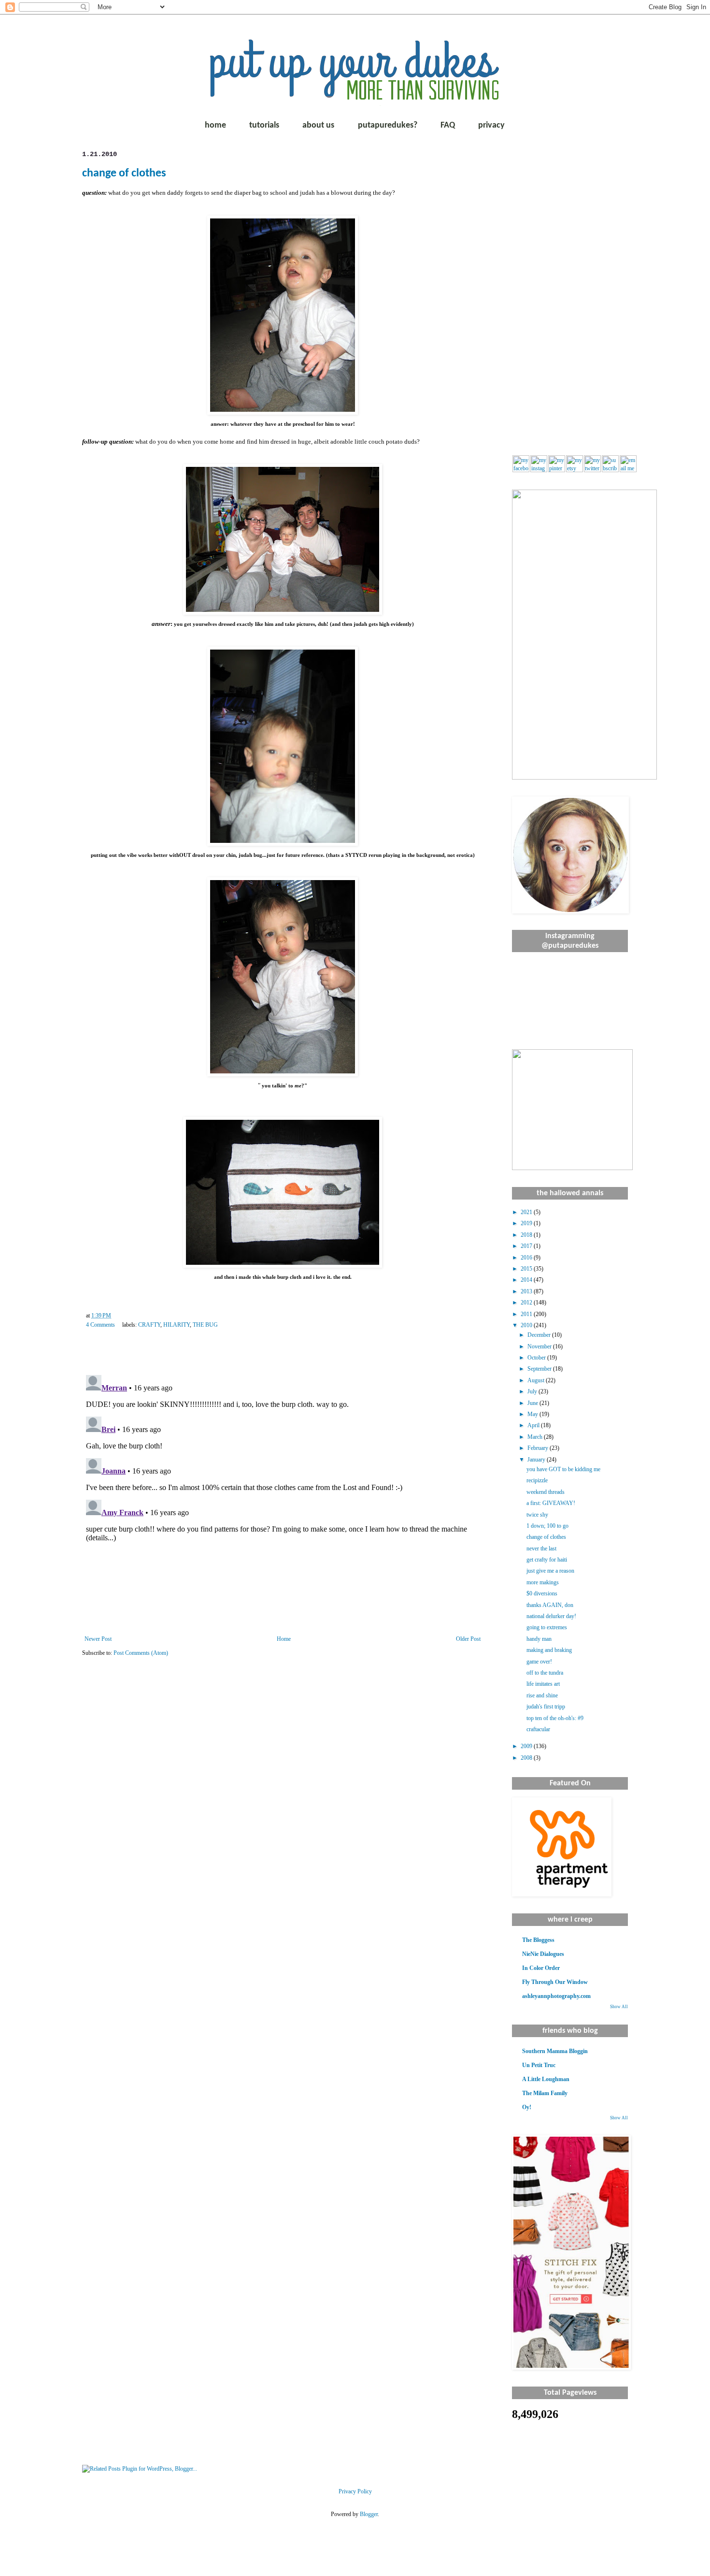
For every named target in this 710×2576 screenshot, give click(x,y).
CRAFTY (149, 1325)
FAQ (448, 125)
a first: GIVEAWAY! (551, 1503)
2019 (527, 1223)
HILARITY (177, 1325)
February (539, 1448)
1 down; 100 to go (547, 1526)
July (533, 1391)
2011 (527, 1314)
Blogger (369, 2514)
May (533, 1414)
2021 (527, 1212)
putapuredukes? (388, 125)
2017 (527, 1246)
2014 (527, 1280)
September (540, 1369)
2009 (527, 1746)
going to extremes (547, 1627)
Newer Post (98, 1639)
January (537, 1460)
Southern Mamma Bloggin (555, 2051)
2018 (527, 1235)
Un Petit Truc (539, 2065)
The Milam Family (545, 2093)
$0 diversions (542, 1593)
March (536, 1437)
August (537, 1380)
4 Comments (100, 1325)
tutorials (264, 125)
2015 (527, 1269)
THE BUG (205, 1325)
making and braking (549, 1650)
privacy (491, 125)
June (533, 1403)
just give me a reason (550, 1571)
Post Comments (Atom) (141, 1653)
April (534, 1425)
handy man (539, 1639)
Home (284, 1639)
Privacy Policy (355, 2491)
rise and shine (542, 1695)
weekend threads (546, 1492)
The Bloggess (538, 1940)
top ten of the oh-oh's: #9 (555, 1718)
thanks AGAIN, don (550, 1605)
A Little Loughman (546, 2079)
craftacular (538, 1729)
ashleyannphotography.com (556, 1996)
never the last (541, 1548)
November (540, 1346)
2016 (527, 1258)
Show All (619, 2007)
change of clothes (124, 174)
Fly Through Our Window (555, 1982)
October (537, 1358)
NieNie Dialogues (543, 1954)
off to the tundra (545, 1673)
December (540, 1335)
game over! (539, 1662)
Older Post (468, 1639)
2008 (527, 1758)
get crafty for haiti (547, 1560)
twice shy (537, 1515)
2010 (527, 1325)
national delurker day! (551, 1616)
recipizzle (537, 1480)
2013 (527, 1291)
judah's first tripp (546, 1707)
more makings (543, 1582)
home (215, 125)
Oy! (527, 2107)
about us (318, 125)
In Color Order (541, 1968)
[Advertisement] (570, 295)
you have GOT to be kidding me (563, 1469)
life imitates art (543, 1684)
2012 (527, 1302)
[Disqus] (283, 1492)
